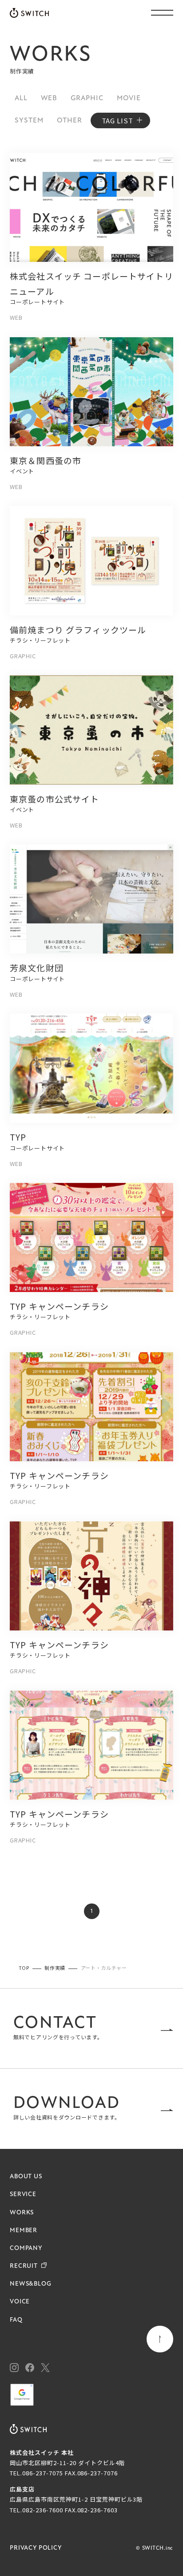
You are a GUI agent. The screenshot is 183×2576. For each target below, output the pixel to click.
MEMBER (24, 2231)
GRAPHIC (87, 98)
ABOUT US (26, 2177)
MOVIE (129, 98)
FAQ (16, 2320)
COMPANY (26, 2248)
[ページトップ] (160, 2339)
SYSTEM (29, 121)
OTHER (70, 121)
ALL (21, 98)
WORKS (22, 2213)
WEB (49, 98)
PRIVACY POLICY (36, 2548)
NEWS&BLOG (31, 2284)
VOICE (20, 2302)
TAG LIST (117, 120)
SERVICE (23, 2195)
